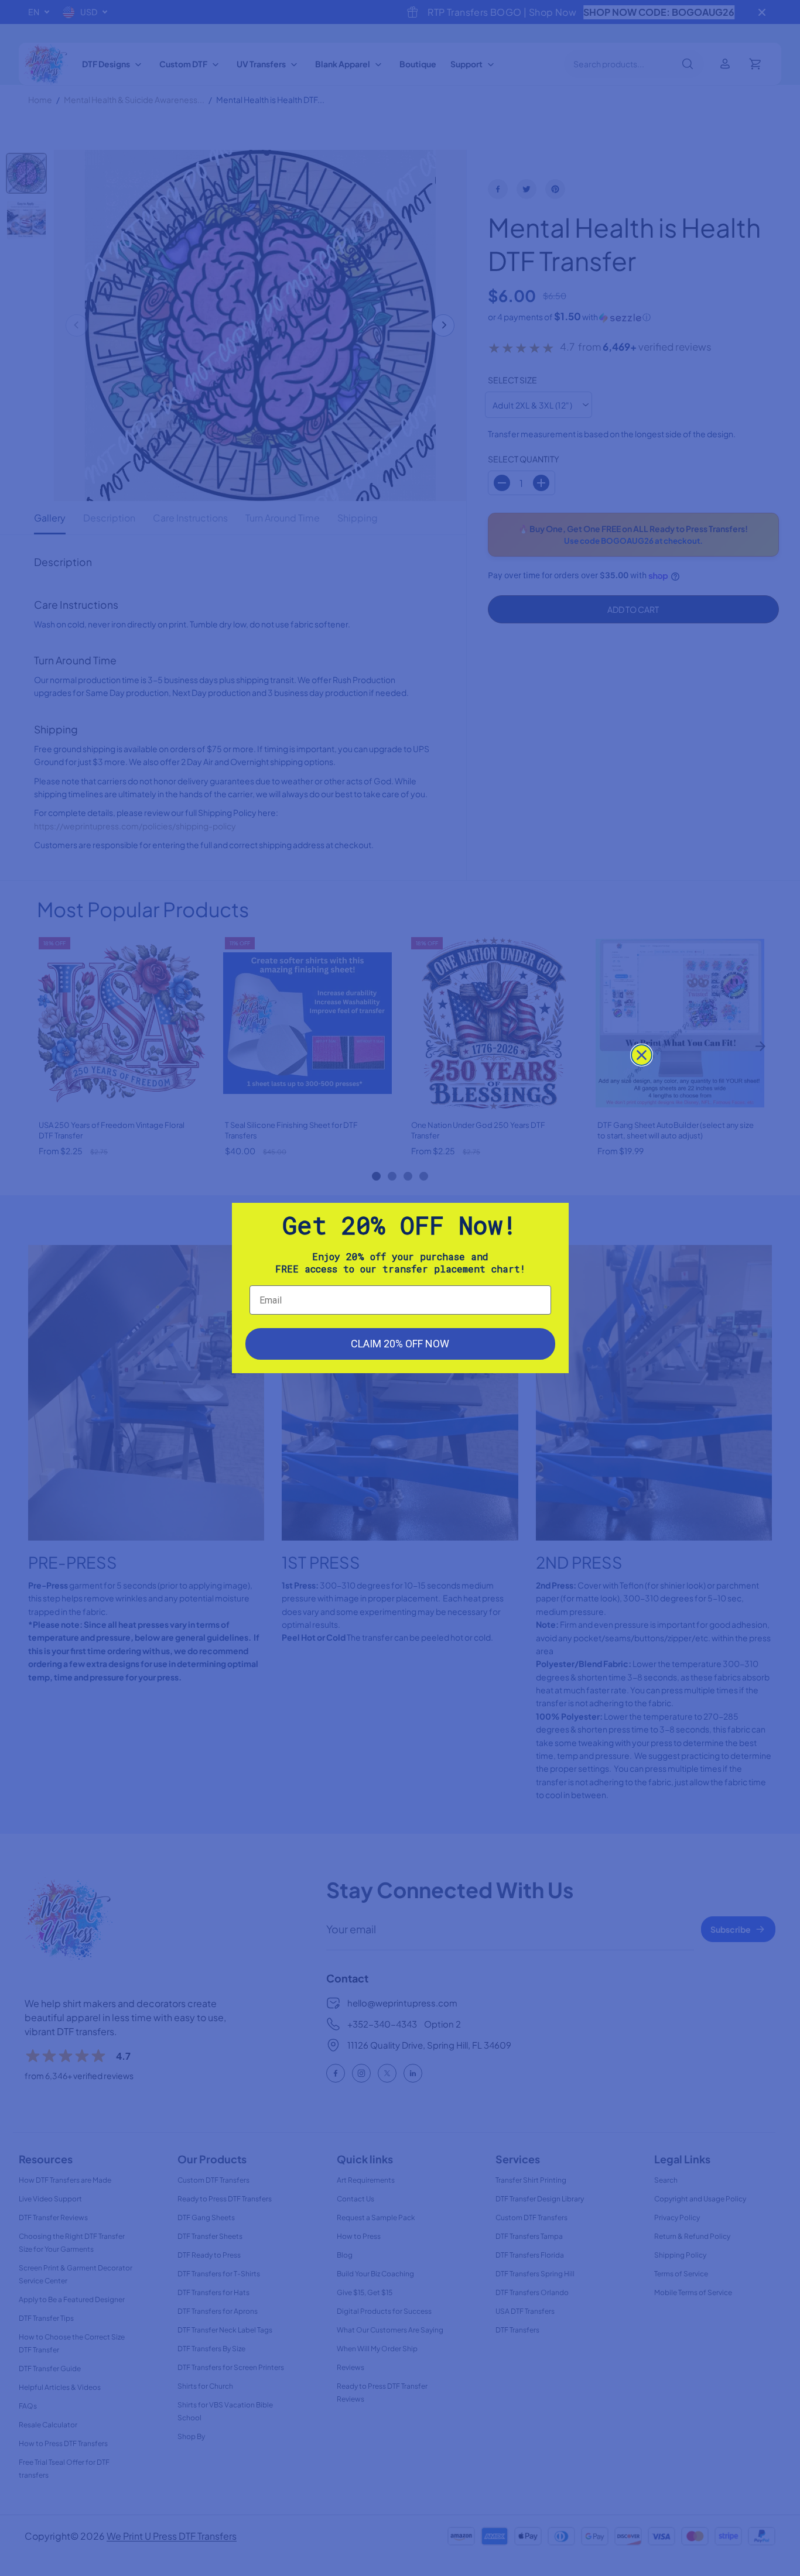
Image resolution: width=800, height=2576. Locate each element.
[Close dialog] (642, 1055)
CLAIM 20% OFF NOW (400, 1344)
